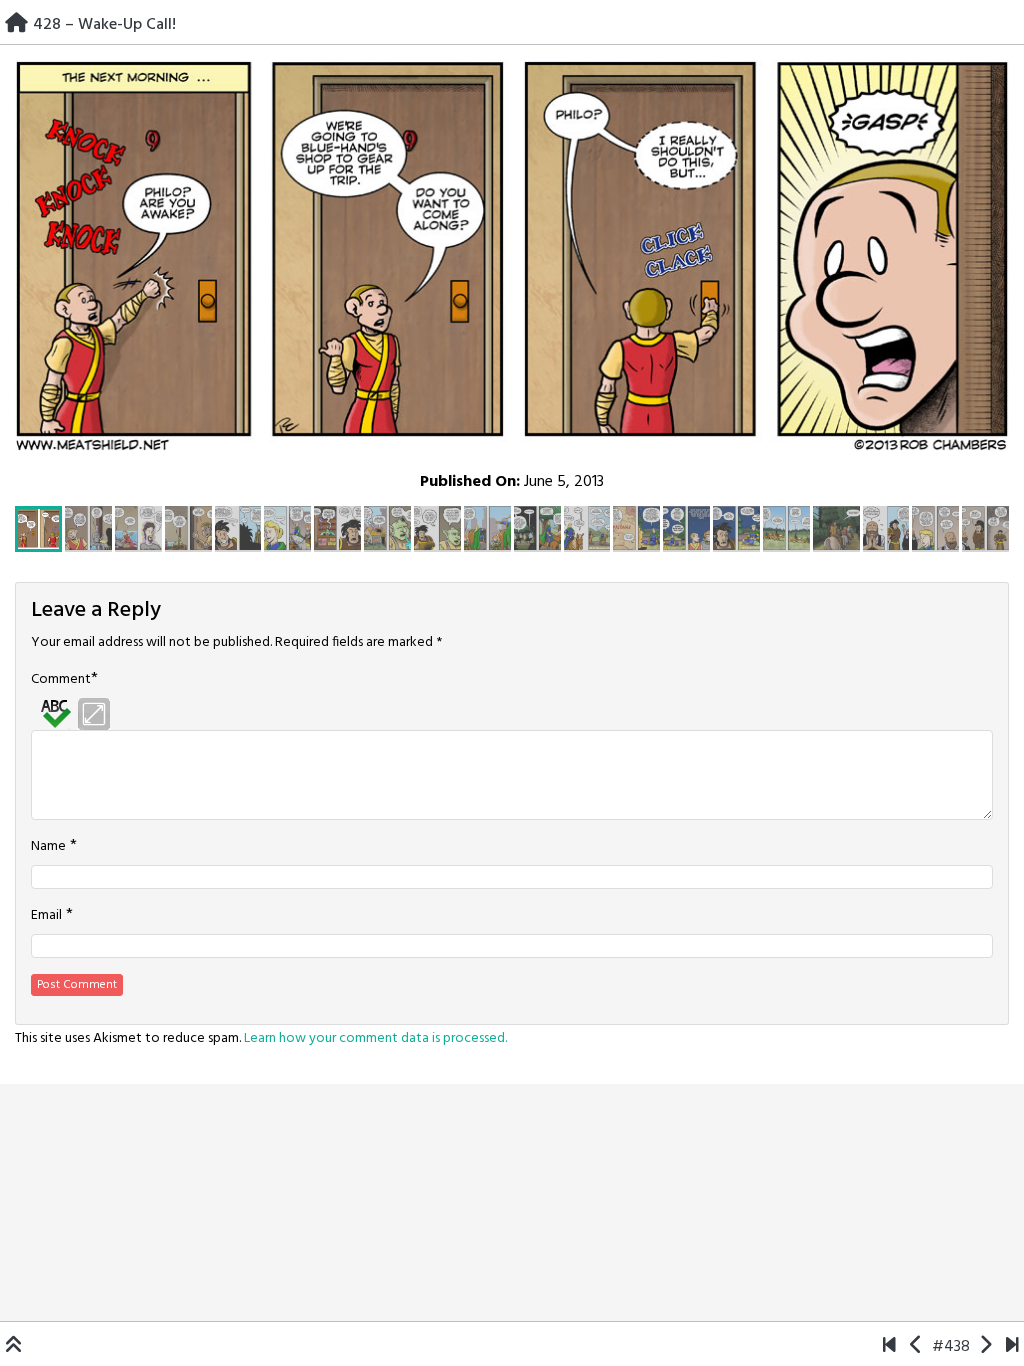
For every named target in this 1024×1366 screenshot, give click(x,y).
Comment (61, 680)
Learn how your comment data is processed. (375, 1038)
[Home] (16, 25)
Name (48, 847)
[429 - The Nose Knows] (985, 1347)
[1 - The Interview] (889, 1347)
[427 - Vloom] (916, 1347)
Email (46, 916)
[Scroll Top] (14, 1347)
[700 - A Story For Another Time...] (1012, 1347)
